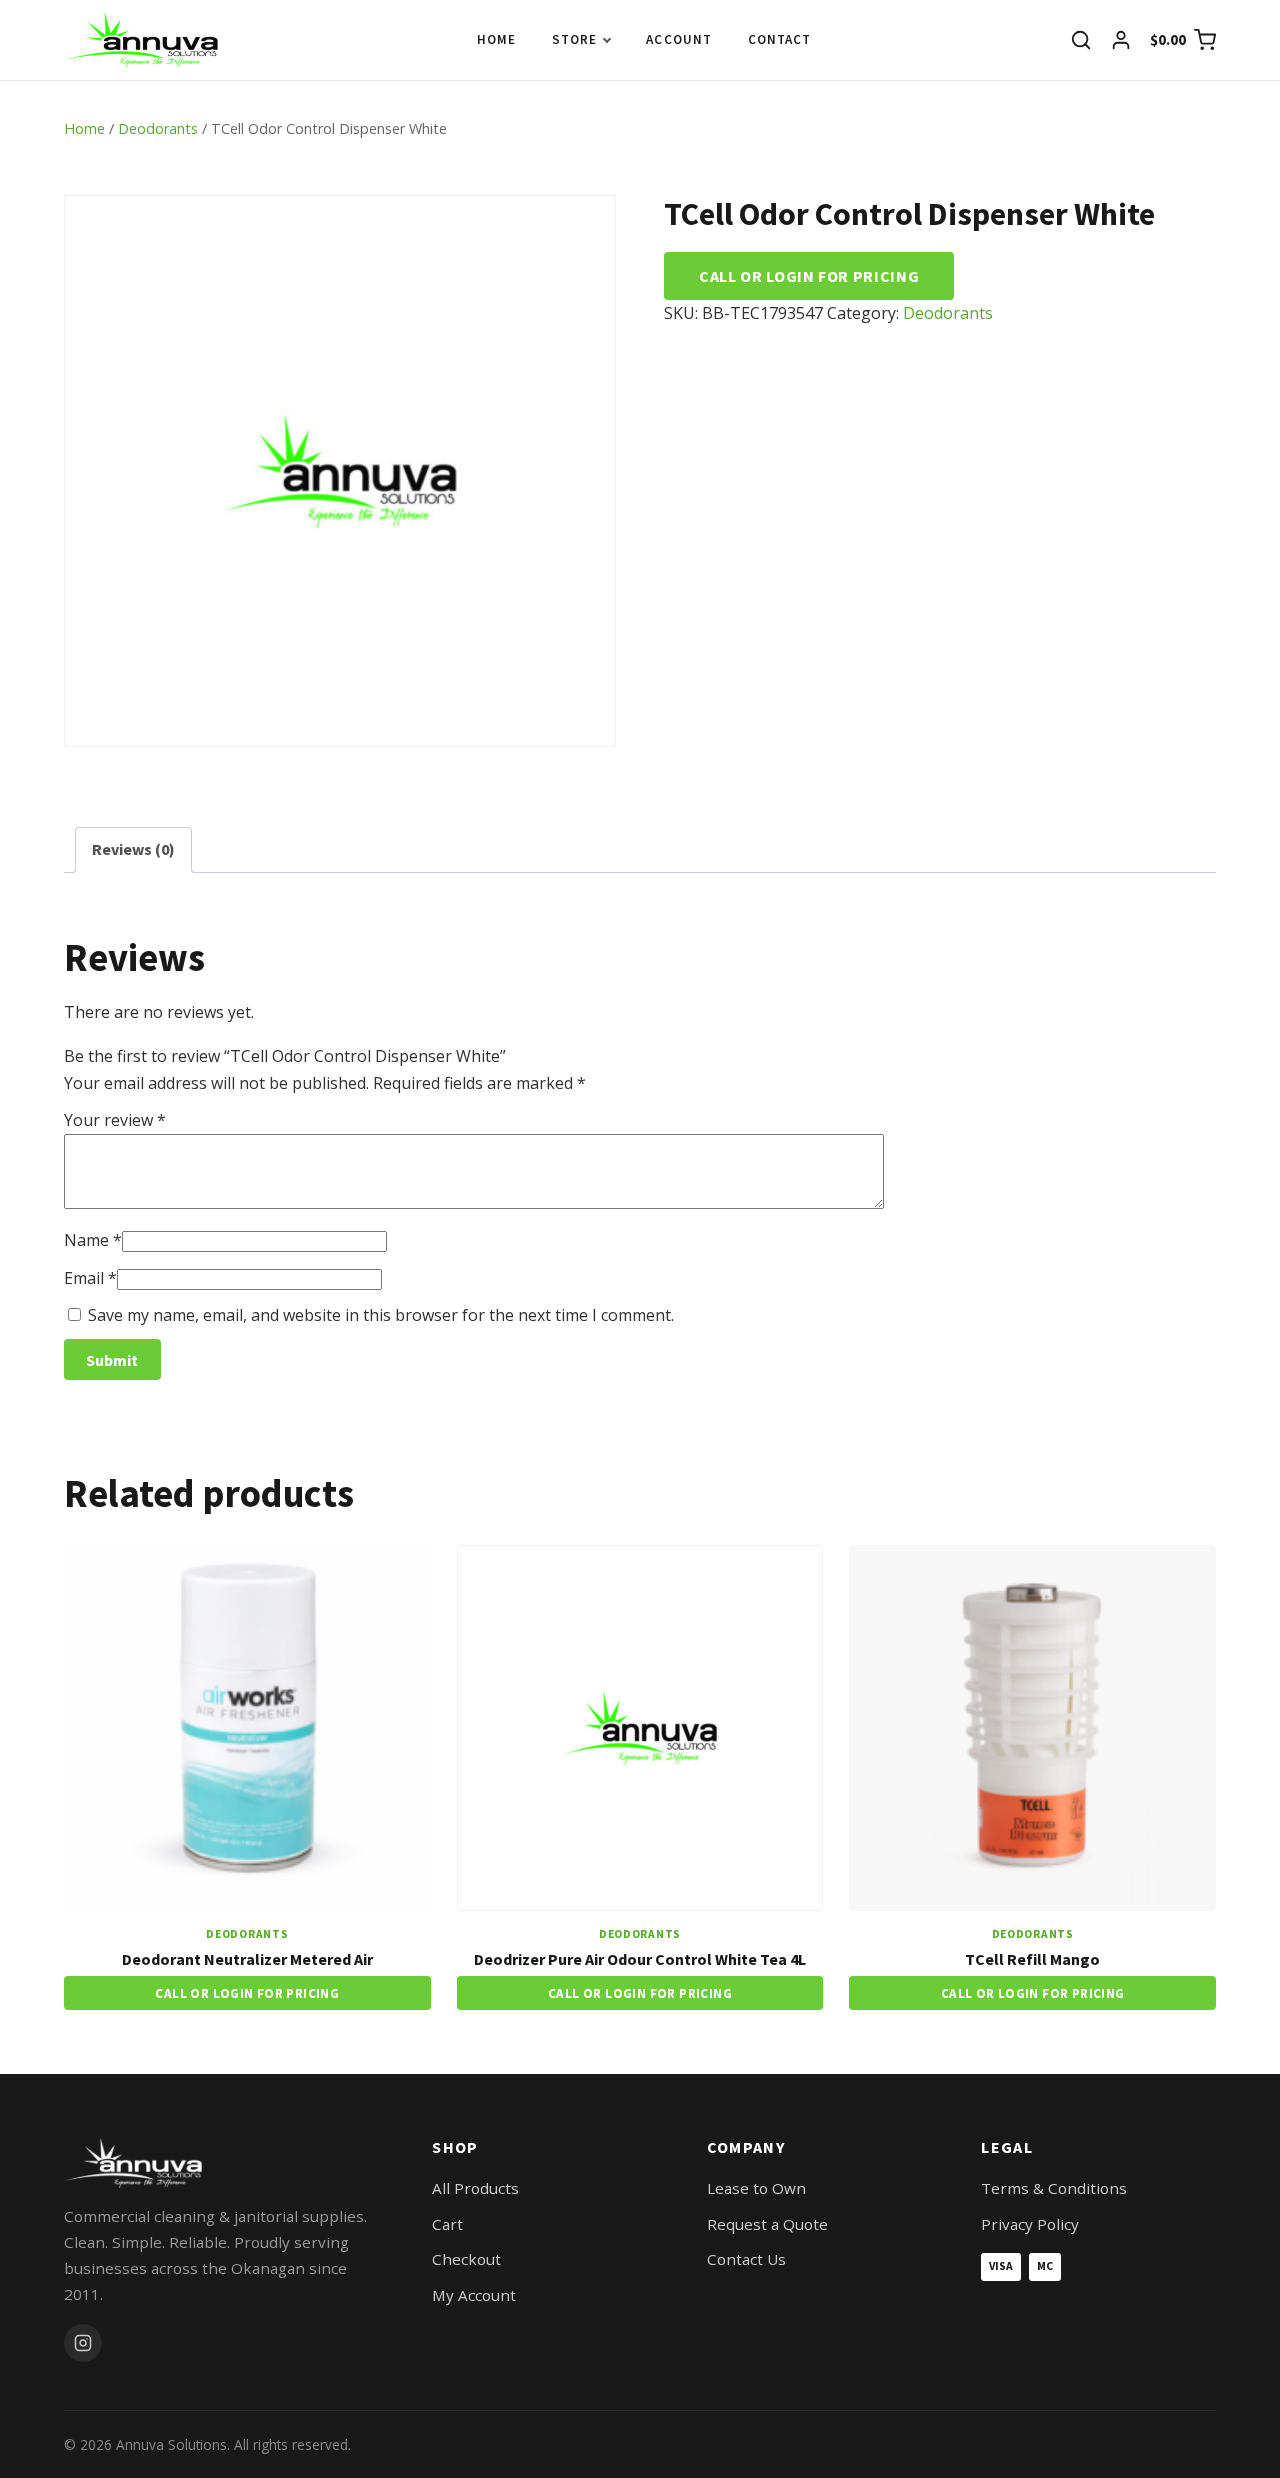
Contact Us (746, 2259)
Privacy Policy (1030, 2224)
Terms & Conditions (1054, 2188)
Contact (779, 39)
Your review (115, 1120)
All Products (475, 2188)
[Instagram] (83, 2343)
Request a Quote (767, 2224)
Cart (447, 2224)
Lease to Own (756, 2188)
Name (93, 1240)
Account (678, 39)
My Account (474, 2295)
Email (90, 1278)
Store (574, 39)
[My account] (1121, 40)
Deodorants (158, 128)
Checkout (466, 2259)
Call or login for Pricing (809, 276)
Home (496, 39)
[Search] (1081, 40)
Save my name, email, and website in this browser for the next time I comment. (381, 1315)
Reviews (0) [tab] (133, 849)
